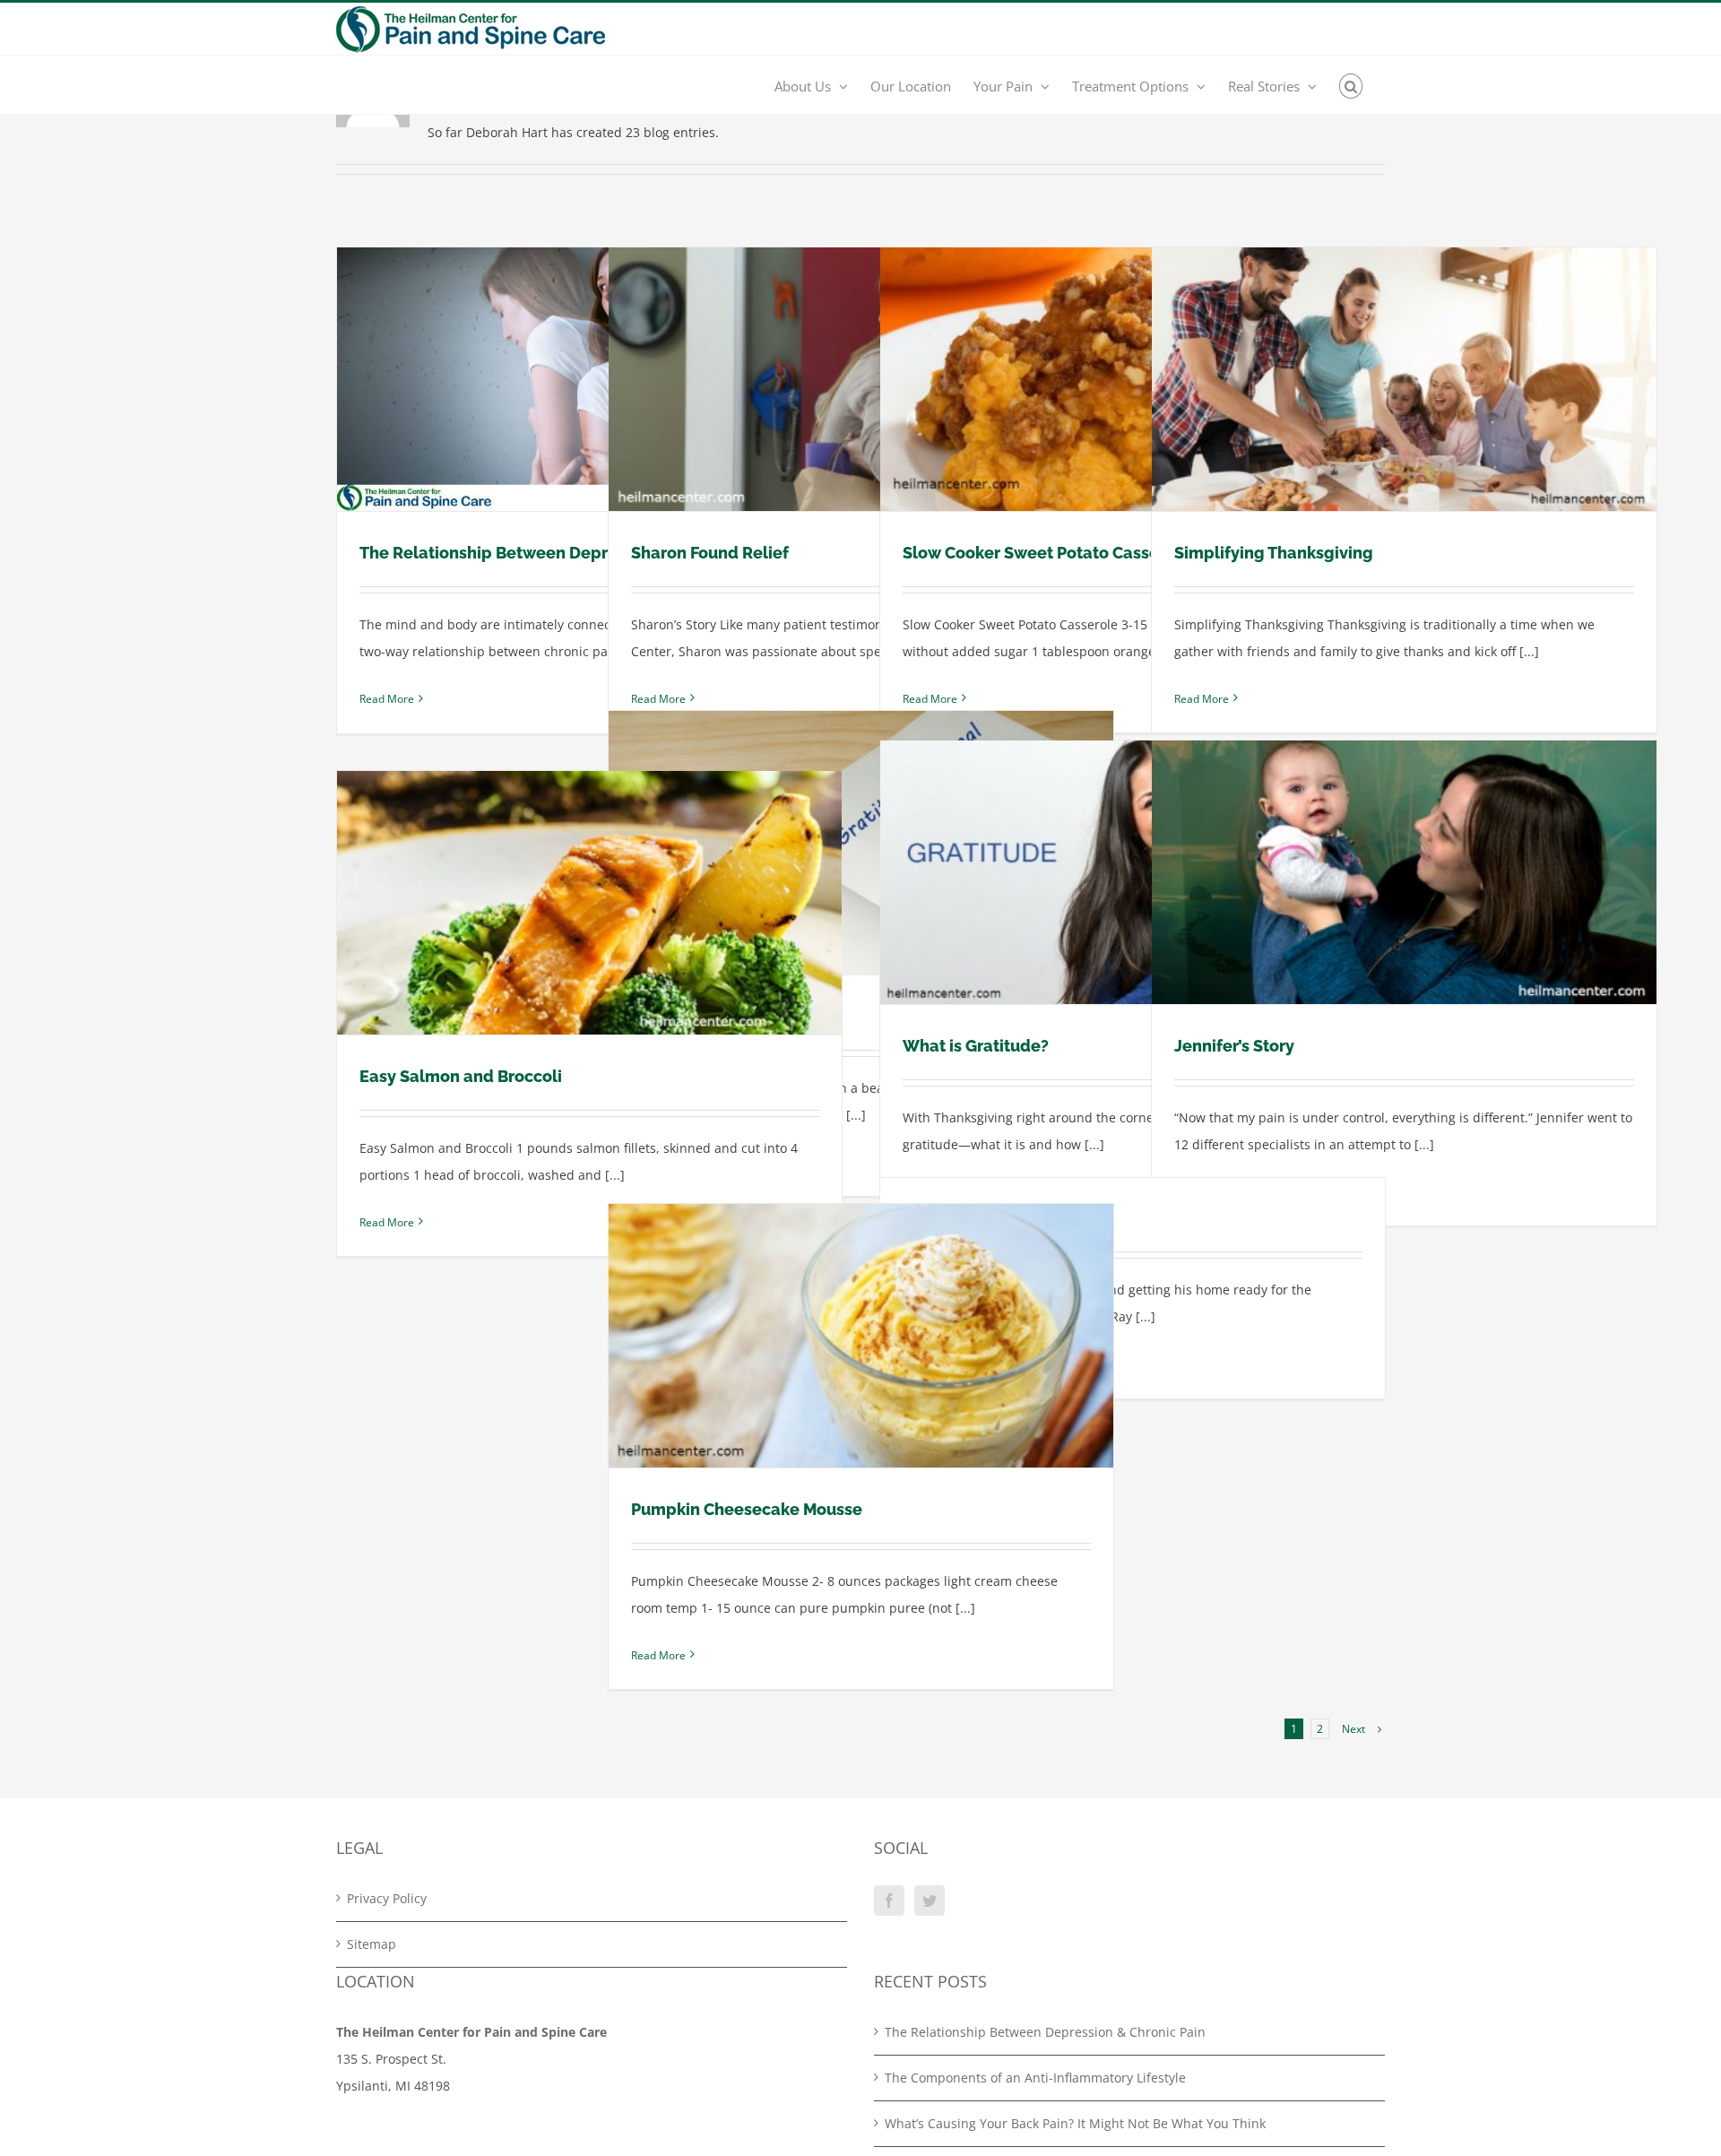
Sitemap (372, 1944)
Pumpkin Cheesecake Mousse (747, 1509)
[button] (1351, 85)
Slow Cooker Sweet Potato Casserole (1046, 553)
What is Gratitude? (976, 1046)
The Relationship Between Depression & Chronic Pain (567, 553)
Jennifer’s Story (1234, 1046)
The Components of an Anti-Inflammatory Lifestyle (1035, 2078)
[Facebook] (889, 1901)
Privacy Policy (387, 1898)
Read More (387, 699)
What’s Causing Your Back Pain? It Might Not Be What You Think (1075, 2123)
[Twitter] (930, 1901)
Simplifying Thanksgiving (1274, 553)
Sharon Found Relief (710, 553)
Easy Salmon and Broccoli (461, 1076)
